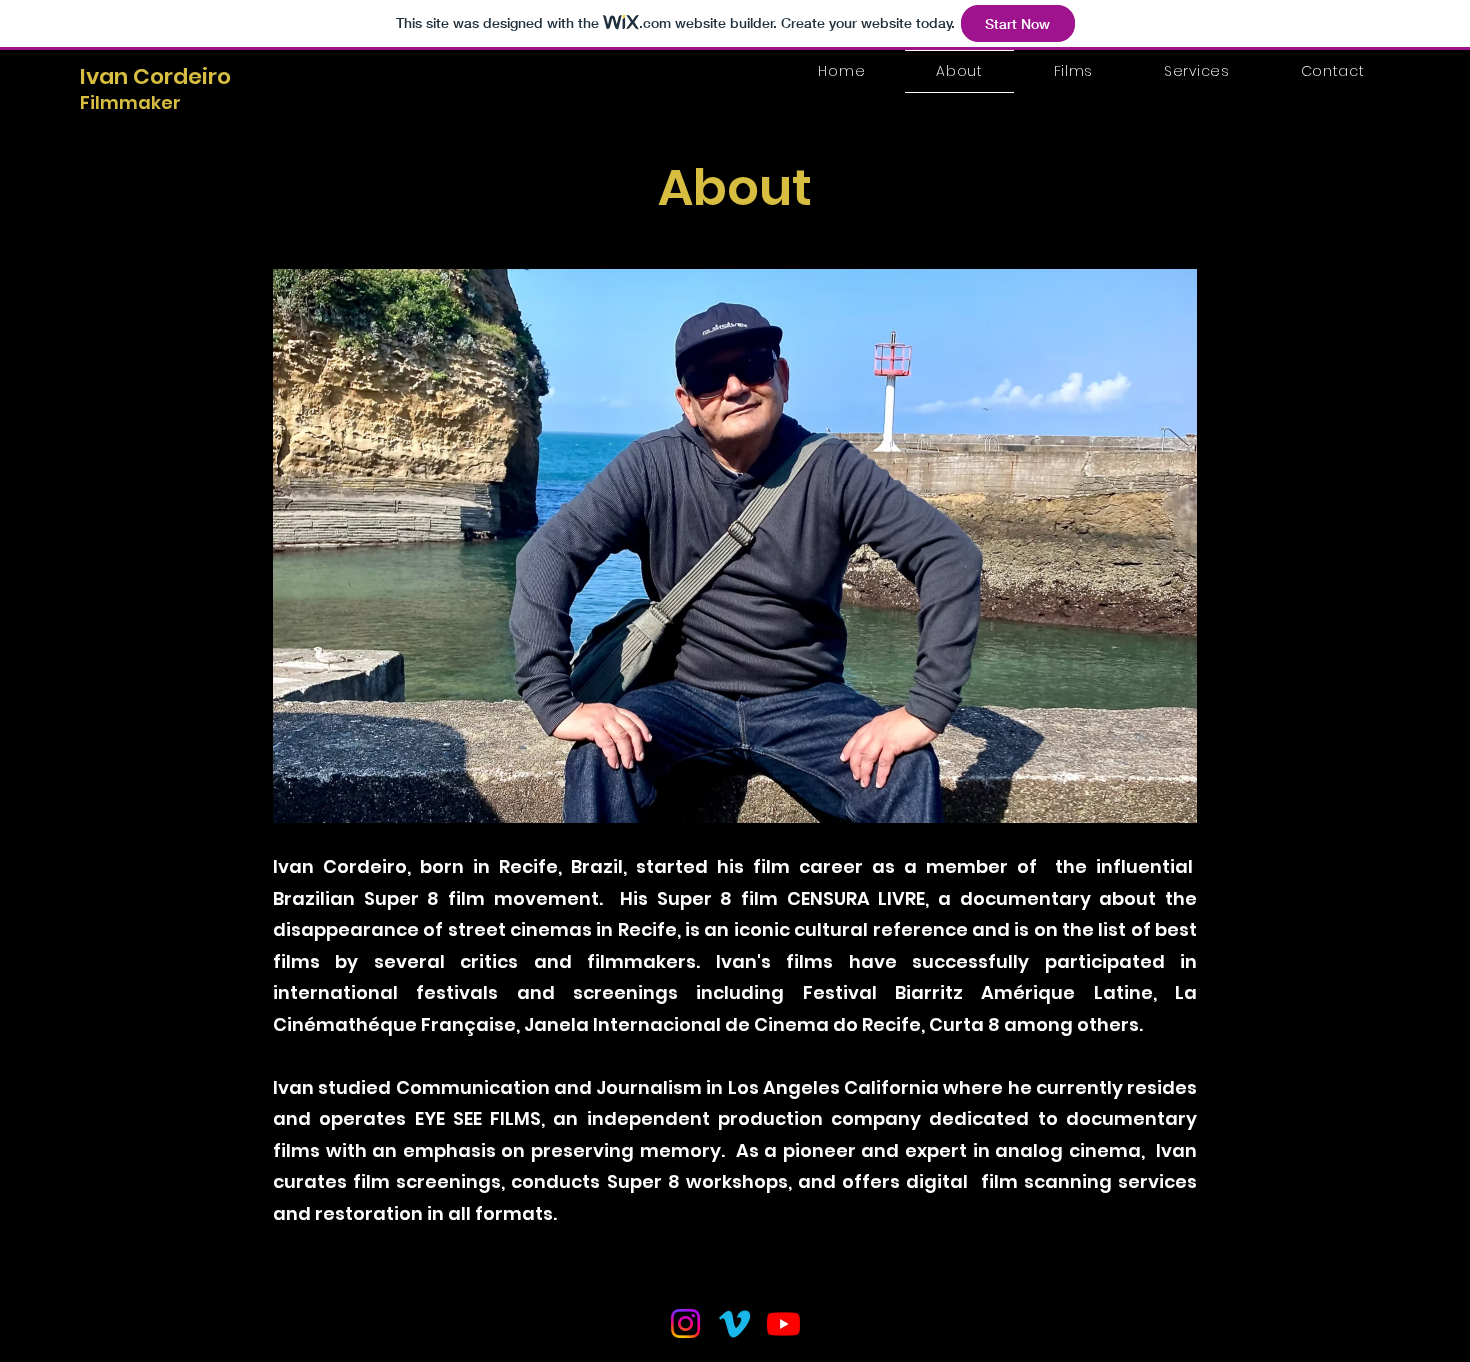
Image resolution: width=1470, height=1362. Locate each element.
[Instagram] (685, 1323)
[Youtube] (783, 1323)
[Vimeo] (734, 1323)
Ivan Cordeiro (155, 76)
